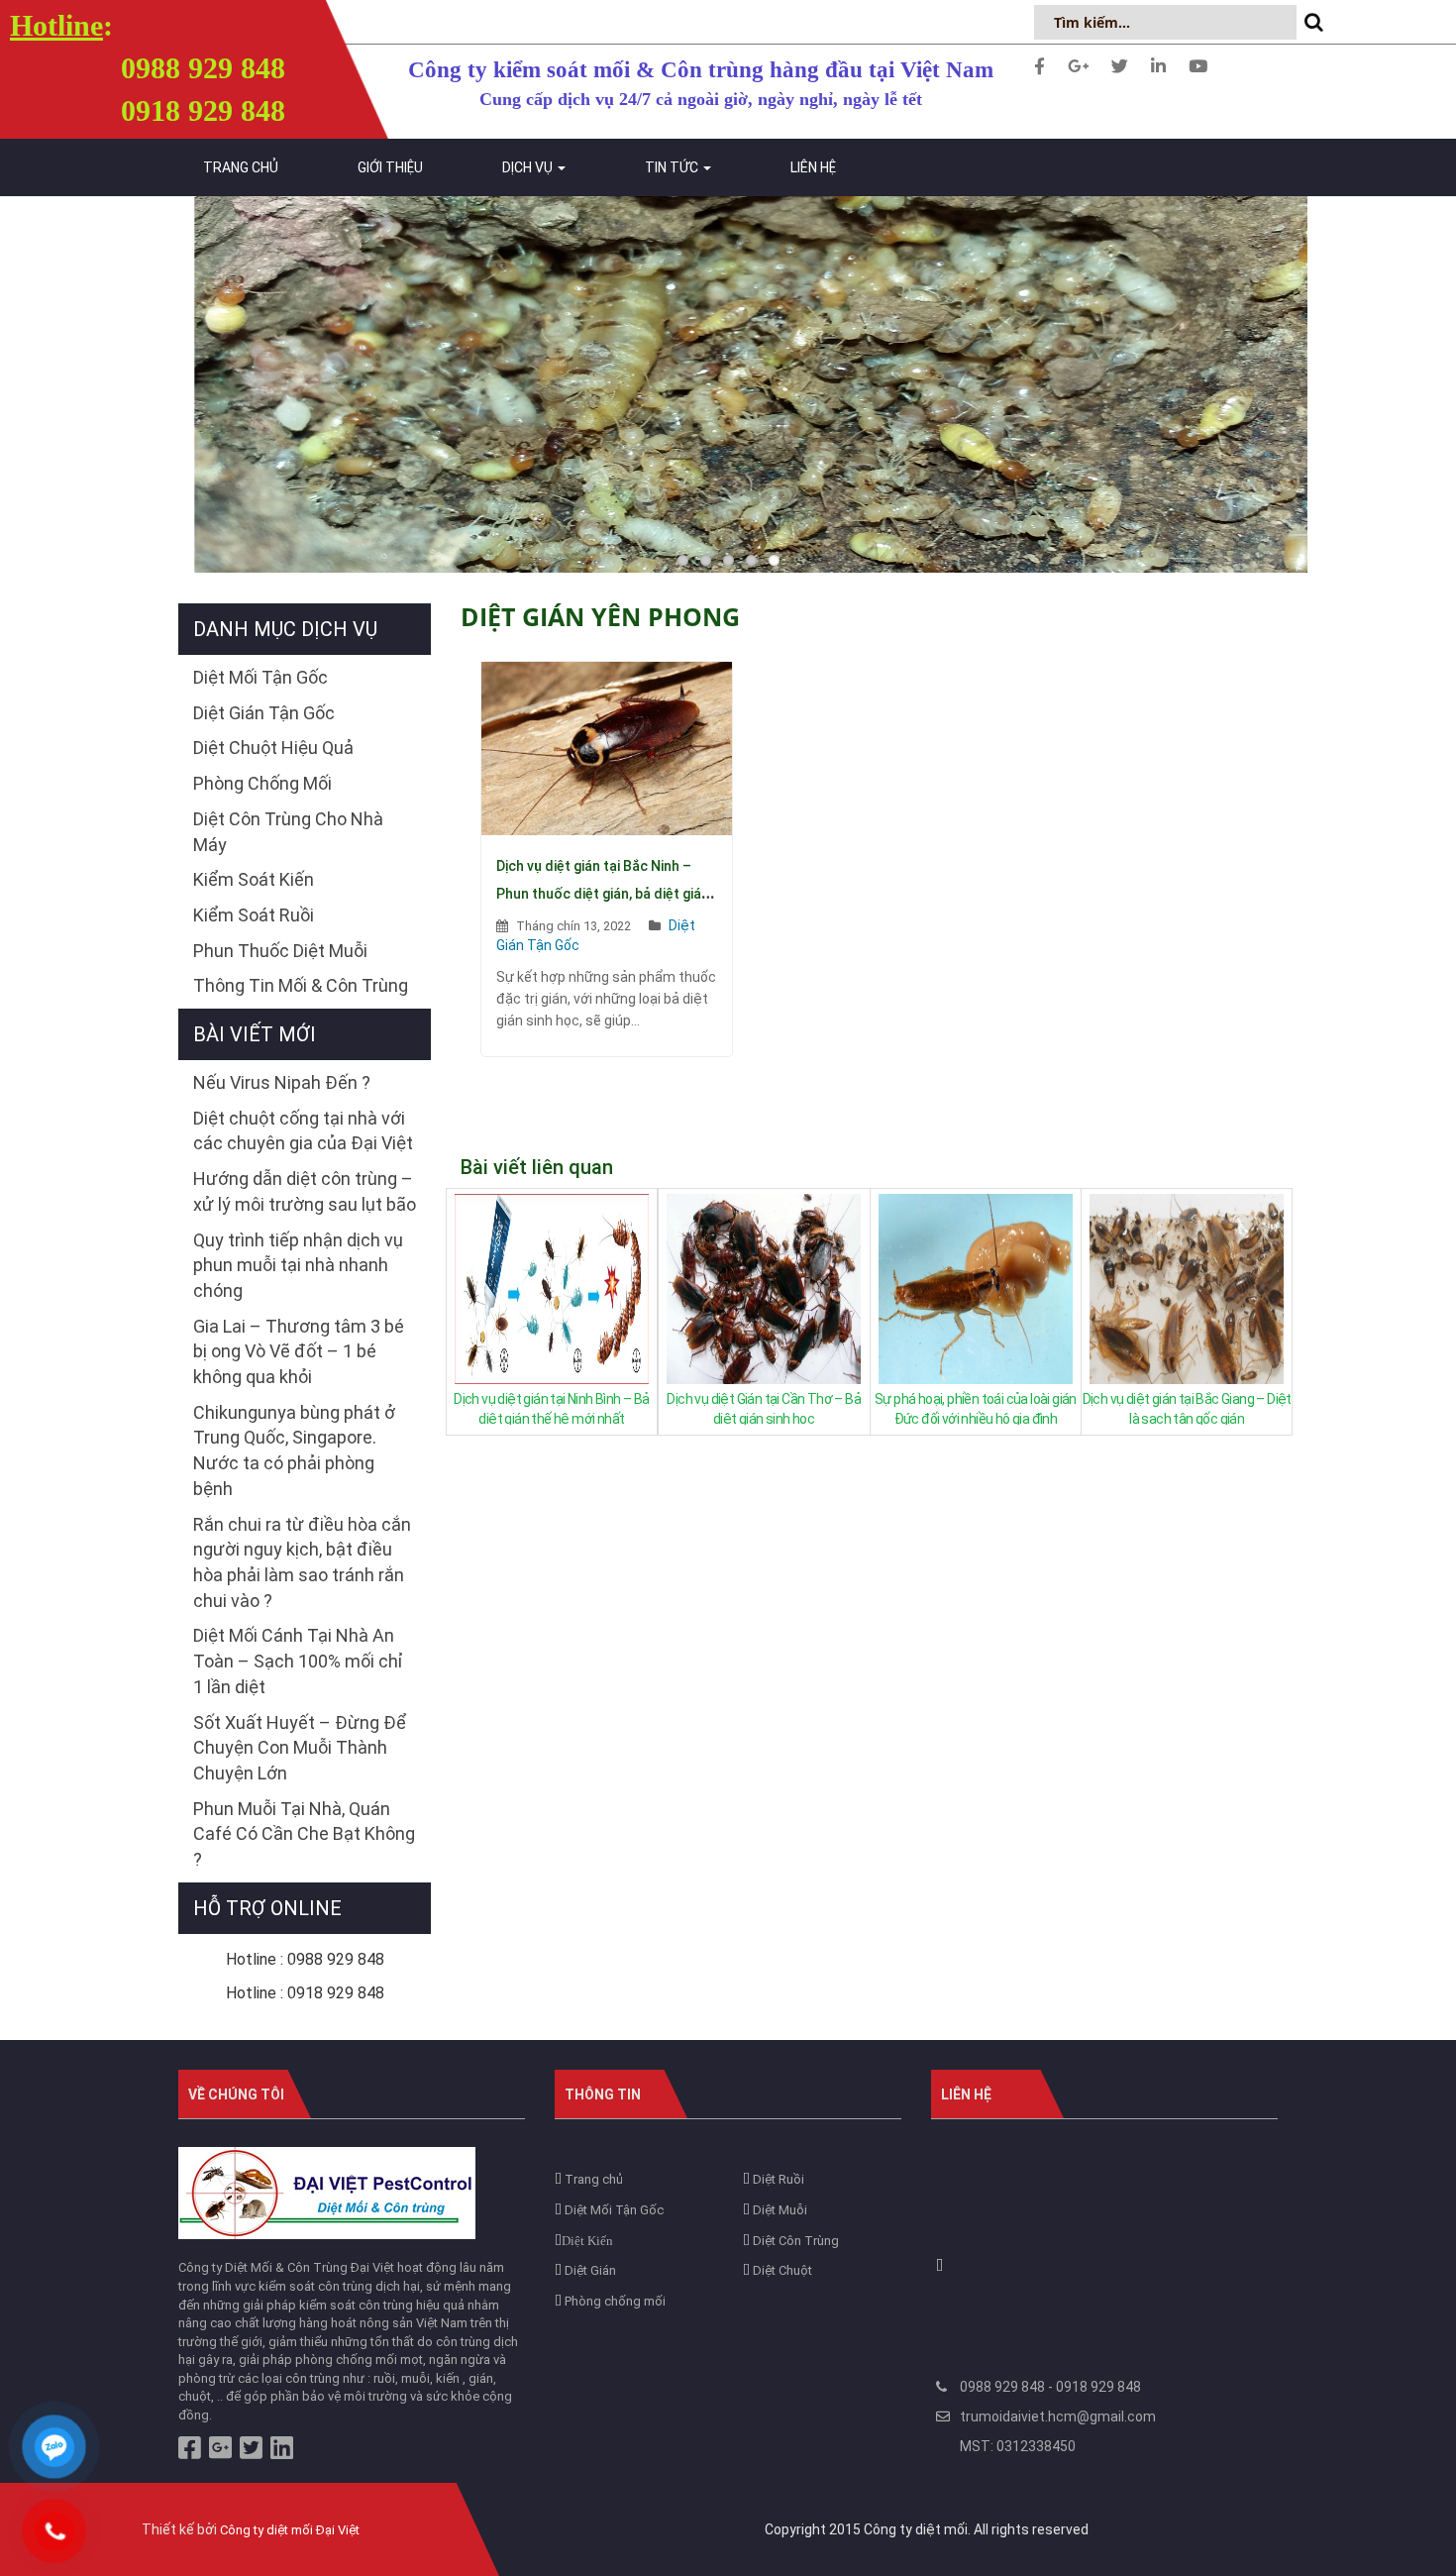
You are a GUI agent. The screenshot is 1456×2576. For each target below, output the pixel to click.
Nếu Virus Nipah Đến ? (282, 1082)
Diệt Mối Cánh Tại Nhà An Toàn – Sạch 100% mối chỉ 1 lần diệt (298, 1661)
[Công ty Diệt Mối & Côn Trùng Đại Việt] (327, 2192)
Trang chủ (241, 167)
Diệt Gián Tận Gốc (264, 713)
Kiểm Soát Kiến (254, 879)
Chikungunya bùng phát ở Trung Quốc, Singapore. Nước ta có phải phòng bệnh (294, 1450)
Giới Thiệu (390, 167)
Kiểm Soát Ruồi (254, 915)
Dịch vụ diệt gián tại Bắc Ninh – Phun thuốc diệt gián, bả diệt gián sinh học (603, 894)
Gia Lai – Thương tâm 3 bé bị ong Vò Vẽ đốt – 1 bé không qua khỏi (299, 1351)
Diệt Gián (589, 2270)
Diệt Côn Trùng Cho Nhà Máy (288, 832)
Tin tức (673, 167)
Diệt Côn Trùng (794, 2241)
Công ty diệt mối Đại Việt (290, 2530)
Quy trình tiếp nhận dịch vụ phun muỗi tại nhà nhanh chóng (298, 1265)
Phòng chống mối (614, 2301)
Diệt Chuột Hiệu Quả (273, 748)
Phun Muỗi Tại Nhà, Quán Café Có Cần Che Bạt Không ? (304, 1834)
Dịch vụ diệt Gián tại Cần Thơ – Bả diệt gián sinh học (764, 1408)
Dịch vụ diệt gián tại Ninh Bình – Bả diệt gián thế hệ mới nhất (551, 1408)
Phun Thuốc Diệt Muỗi (280, 951)
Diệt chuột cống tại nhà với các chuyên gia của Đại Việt (303, 1131)
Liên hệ (813, 167)
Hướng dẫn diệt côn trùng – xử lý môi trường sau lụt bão (305, 1191)
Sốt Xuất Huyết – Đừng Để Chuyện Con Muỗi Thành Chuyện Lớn (300, 1748)
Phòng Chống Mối (262, 783)
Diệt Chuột (781, 2270)
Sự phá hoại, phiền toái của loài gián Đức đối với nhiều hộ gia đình (976, 1408)
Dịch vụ (529, 167)
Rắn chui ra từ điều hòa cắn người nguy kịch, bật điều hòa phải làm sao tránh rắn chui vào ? (302, 1562)
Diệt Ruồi (777, 2179)
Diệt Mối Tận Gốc (260, 677)
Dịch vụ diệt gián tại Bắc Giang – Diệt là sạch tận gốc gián (1187, 1408)
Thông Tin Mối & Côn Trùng (301, 985)
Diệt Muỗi (779, 2210)
